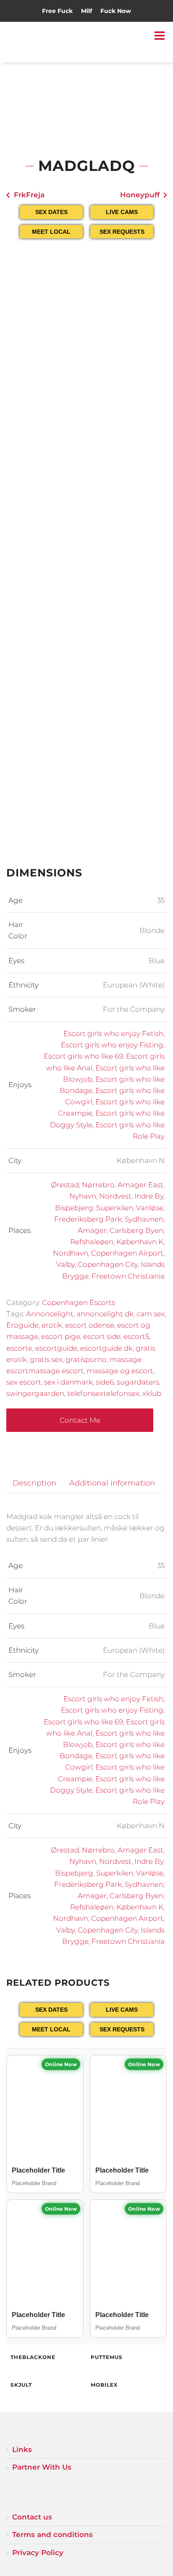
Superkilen (115, 1208)
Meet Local (51, 232)
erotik (52, 1325)
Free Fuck (57, 11)
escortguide (56, 1348)
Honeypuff (140, 195)
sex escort (24, 1382)
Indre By (149, 1196)
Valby (66, 1264)
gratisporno (86, 1359)
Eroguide (22, 1325)
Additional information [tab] (112, 1483)
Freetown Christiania (128, 1276)
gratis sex (46, 1359)
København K (140, 1242)
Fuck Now (116, 11)
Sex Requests (122, 232)
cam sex (151, 1314)
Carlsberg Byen (136, 1230)
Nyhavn (83, 1196)
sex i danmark (68, 1382)
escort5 (136, 1336)
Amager (92, 1230)
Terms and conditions (52, 2535)
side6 (105, 1382)
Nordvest (115, 1196)
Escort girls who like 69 (83, 1056)
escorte (19, 1348)
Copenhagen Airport (127, 1253)
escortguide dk (106, 1348)
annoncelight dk (105, 1314)
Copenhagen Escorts (79, 1302)
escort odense (90, 1325)
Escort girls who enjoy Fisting (112, 1045)
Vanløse (150, 1208)
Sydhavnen (144, 1219)
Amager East (140, 1185)
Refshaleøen (92, 1242)
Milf (86, 11)
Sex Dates (51, 212)
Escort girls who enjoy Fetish (113, 1034)
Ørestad (65, 1185)
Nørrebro (98, 1185)
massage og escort (120, 1371)
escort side (102, 1336)
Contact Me (80, 1420)
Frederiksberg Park (88, 1219)
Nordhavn (71, 1253)
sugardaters (138, 1382)
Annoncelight (50, 1314)
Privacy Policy (38, 2553)
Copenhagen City (108, 1264)
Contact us (32, 2517)
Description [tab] (34, 1483)
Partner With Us (42, 2467)
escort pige (61, 1336)
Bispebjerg (74, 1208)
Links (22, 2449)
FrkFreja (29, 195)
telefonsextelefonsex (103, 1393)
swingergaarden (35, 1393)
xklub (152, 1393)
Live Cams (122, 212)
